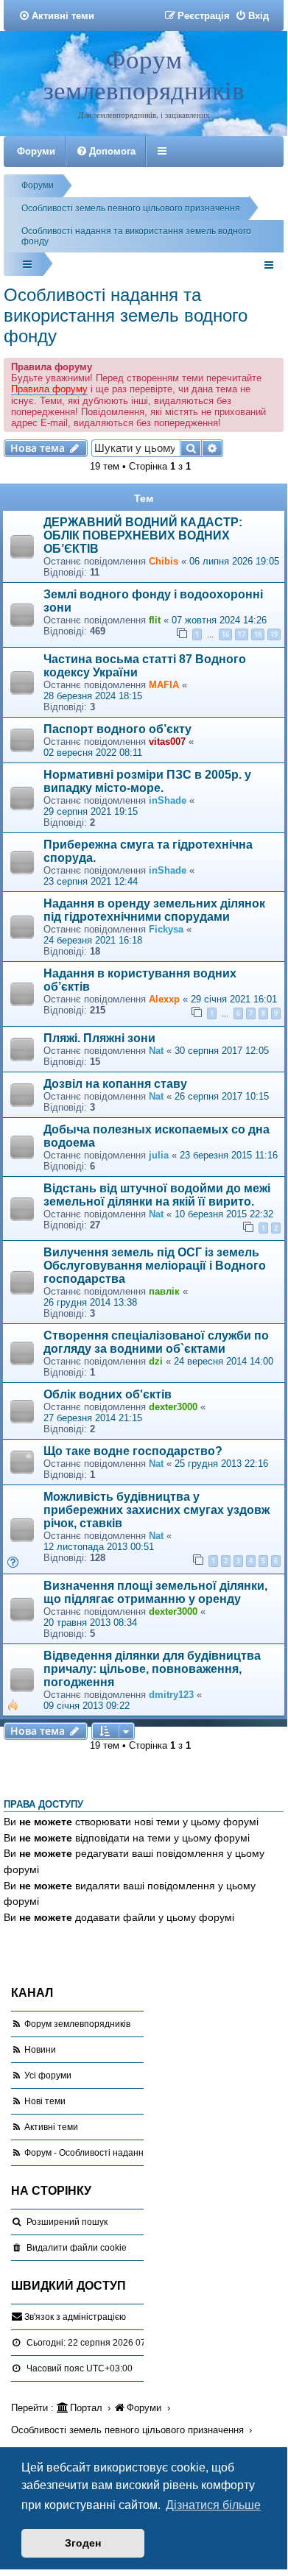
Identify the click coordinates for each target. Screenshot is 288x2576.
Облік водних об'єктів (108, 1394)
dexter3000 (173, 1407)
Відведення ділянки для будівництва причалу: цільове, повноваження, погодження (152, 1669)
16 (225, 634)
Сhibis (164, 561)
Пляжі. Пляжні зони (99, 1038)
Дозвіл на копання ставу (115, 1084)
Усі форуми (48, 2076)
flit (155, 620)
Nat (156, 1051)
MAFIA (164, 685)
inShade (168, 800)
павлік (164, 1291)
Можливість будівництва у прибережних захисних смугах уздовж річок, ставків (157, 1510)
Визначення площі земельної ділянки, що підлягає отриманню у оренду (155, 1592)
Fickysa (166, 929)
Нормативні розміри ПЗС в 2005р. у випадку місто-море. (147, 781)
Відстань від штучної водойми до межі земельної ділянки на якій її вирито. (157, 1195)
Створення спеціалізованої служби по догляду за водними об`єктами (156, 1342)
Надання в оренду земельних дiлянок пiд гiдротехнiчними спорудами (154, 910)
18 (258, 634)
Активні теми (51, 2127)
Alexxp (164, 999)
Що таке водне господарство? (133, 1451)
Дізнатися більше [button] (213, 2505)
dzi (156, 1361)
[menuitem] (56, 16)
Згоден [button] (83, 2543)
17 (242, 634)
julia (159, 1155)
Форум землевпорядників (144, 74)
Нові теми (45, 2101)
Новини (40, 2050)
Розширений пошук (67, 2222)
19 (274, 634)
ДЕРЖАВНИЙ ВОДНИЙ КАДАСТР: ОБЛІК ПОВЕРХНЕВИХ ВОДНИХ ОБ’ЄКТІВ (143, 535)
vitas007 (167, 742)
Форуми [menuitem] (36, 151)
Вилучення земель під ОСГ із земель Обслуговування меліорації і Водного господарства (155, 1266)
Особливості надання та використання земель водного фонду (126, 315)
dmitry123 (171, 1695)
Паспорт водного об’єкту (117, 729)
